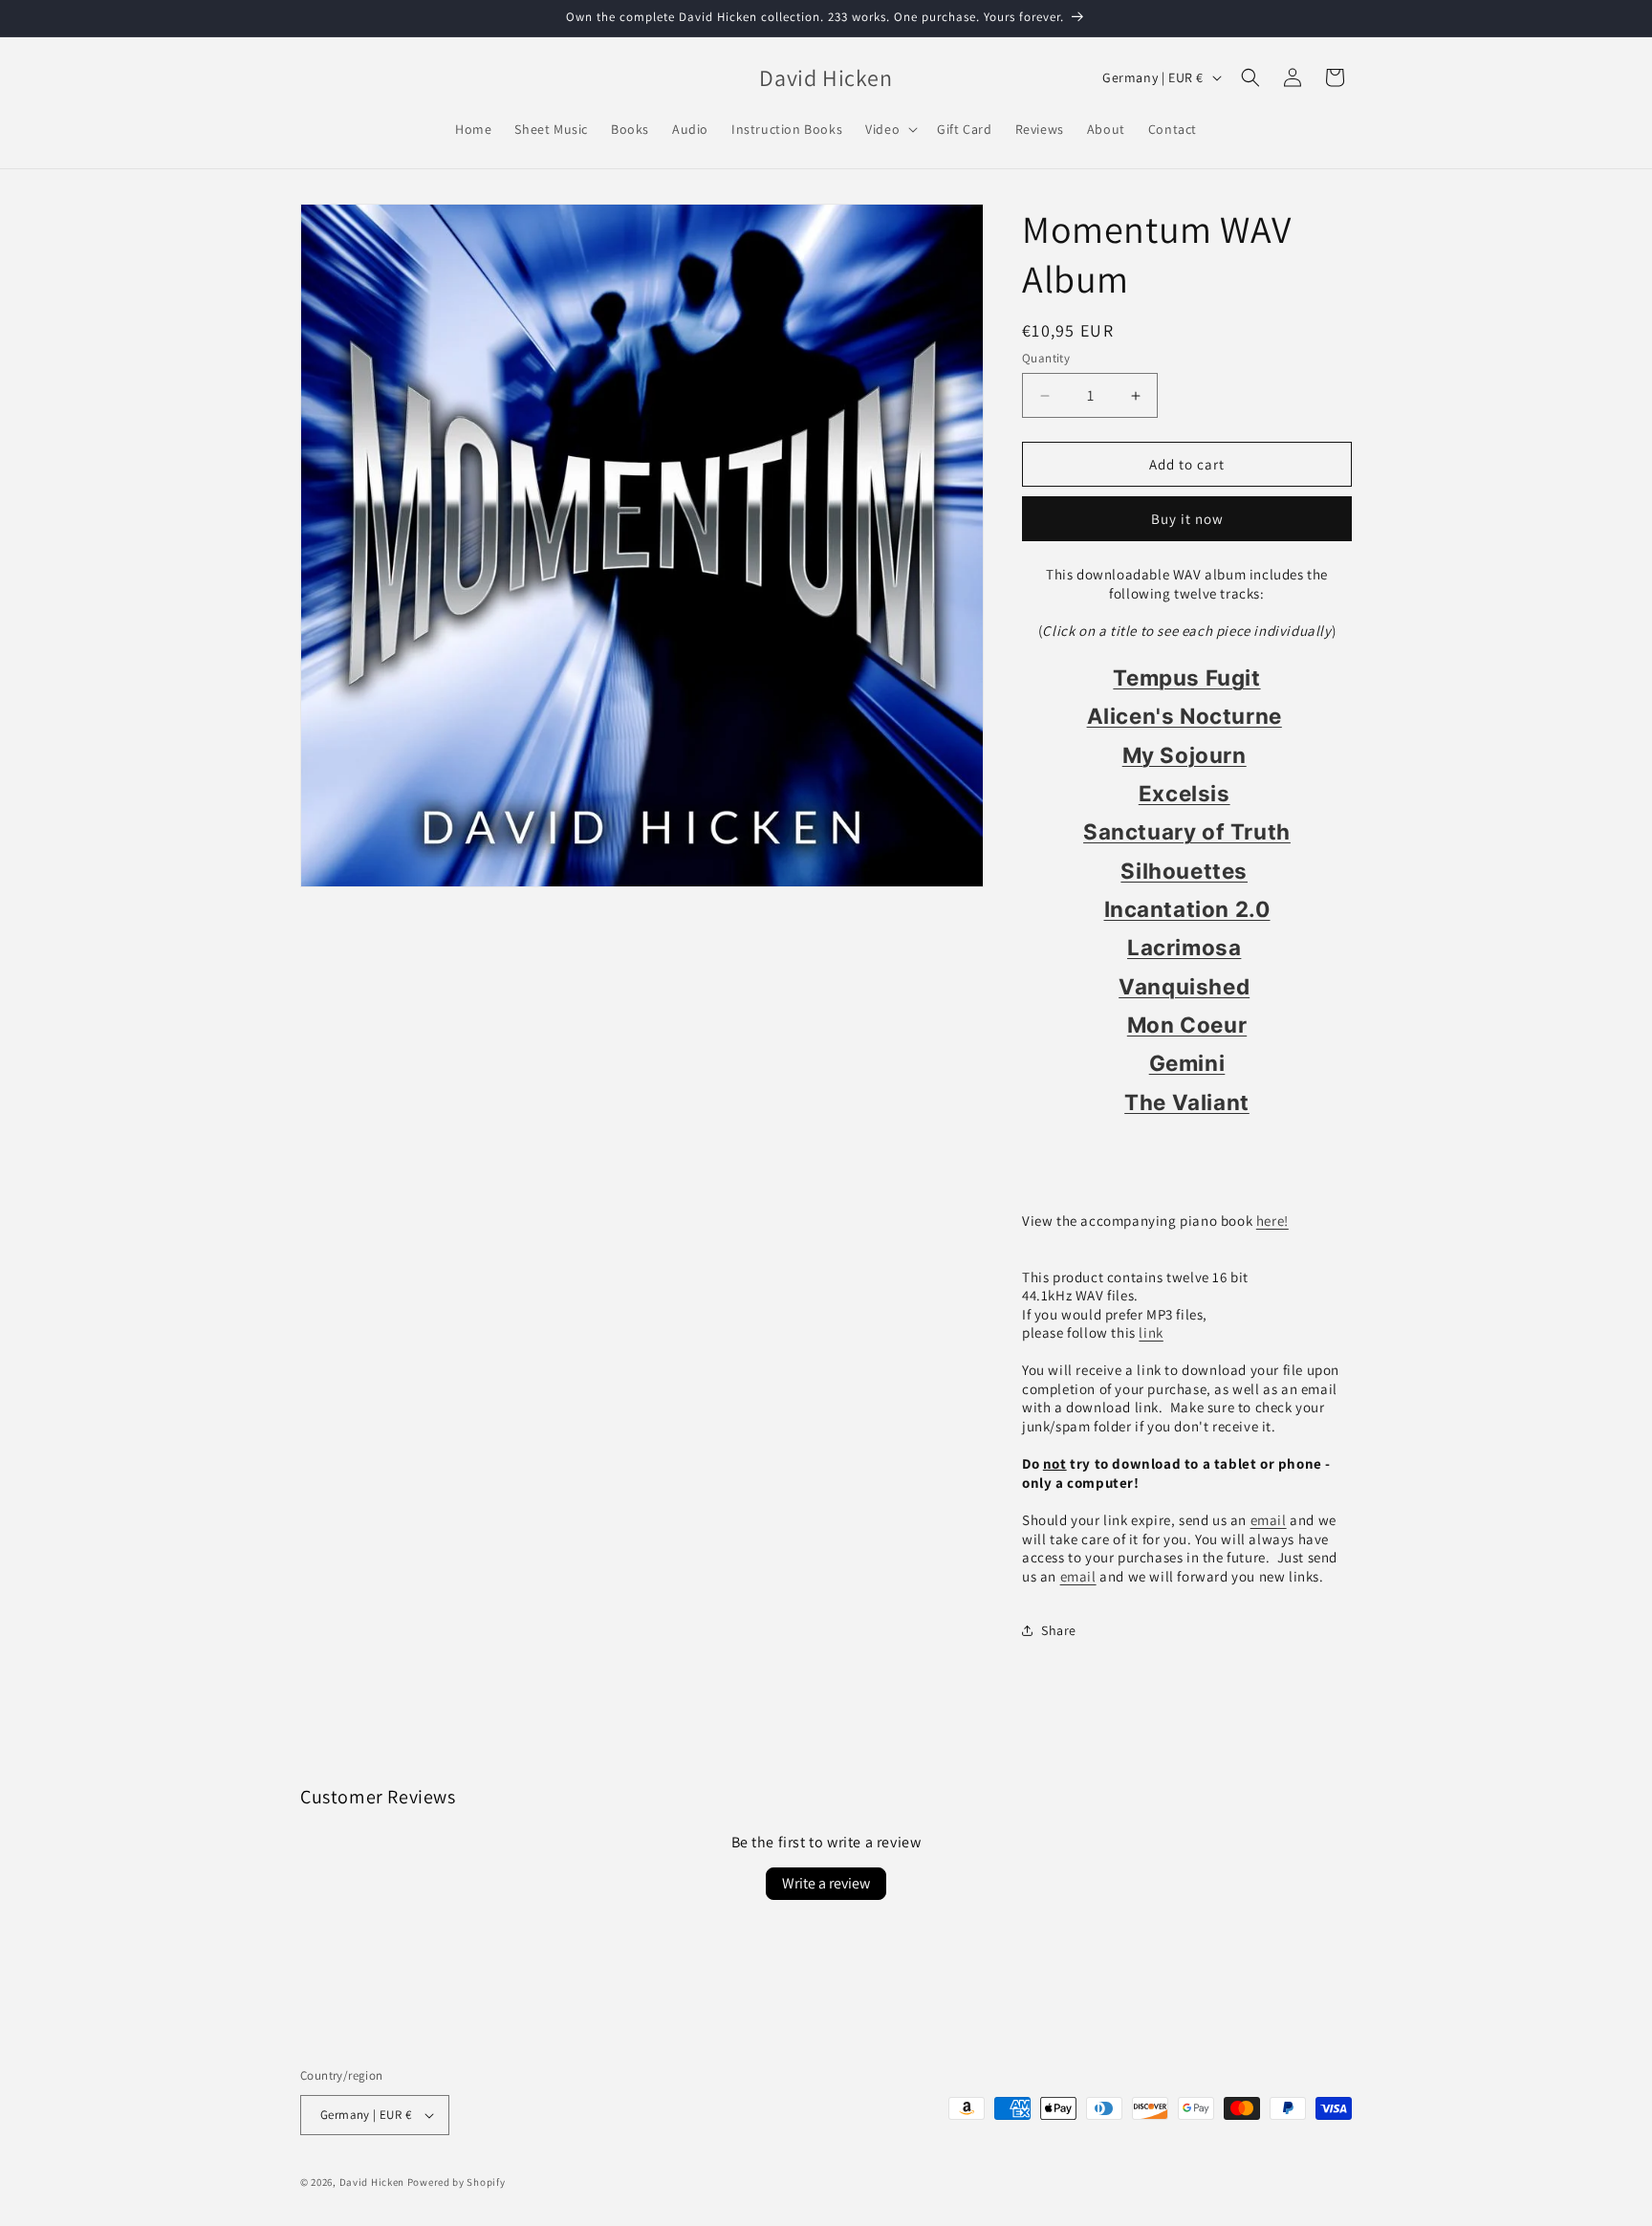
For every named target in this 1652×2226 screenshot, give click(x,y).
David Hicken (372, 2182)
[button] (890, 129)
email (1269, 1520)
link (1151, 1332)
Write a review (826, 1883)
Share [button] (1059, 1630)
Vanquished (1184, 986)
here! (1272, 1221)
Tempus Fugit (1186, 677)
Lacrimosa (1184, 947)
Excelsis (1185, 793)
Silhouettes (1184, 871)
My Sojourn (1185, 755)
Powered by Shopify (456, 2182)
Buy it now (1187, 519)
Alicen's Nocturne (1185, 716)
